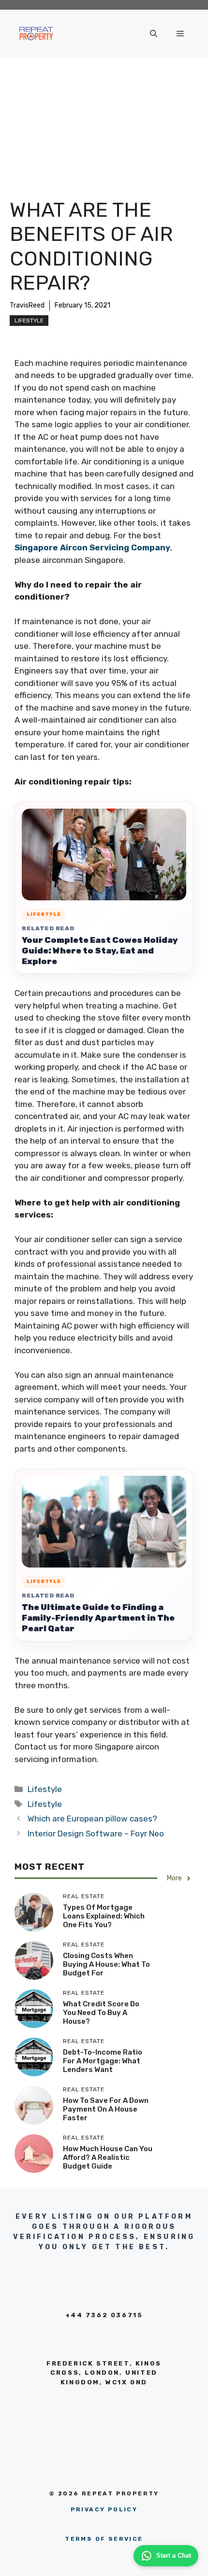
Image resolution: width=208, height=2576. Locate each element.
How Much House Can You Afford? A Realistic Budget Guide (108, 2157)
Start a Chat (174, 2555)
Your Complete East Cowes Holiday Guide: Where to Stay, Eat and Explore (100, 951)
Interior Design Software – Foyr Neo (96, 1834)
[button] (154, 34)
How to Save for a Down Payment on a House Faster (106, 2109)
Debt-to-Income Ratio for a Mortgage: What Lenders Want (103, 2061)
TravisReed (27, 305)
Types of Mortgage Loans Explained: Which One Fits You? (104, 1916)
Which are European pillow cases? (92, 1819)
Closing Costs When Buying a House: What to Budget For (106, 1964)
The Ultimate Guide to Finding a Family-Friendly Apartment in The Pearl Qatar (98, 1618)
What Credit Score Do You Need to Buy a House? (101, 2013)
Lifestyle (29, 321)
